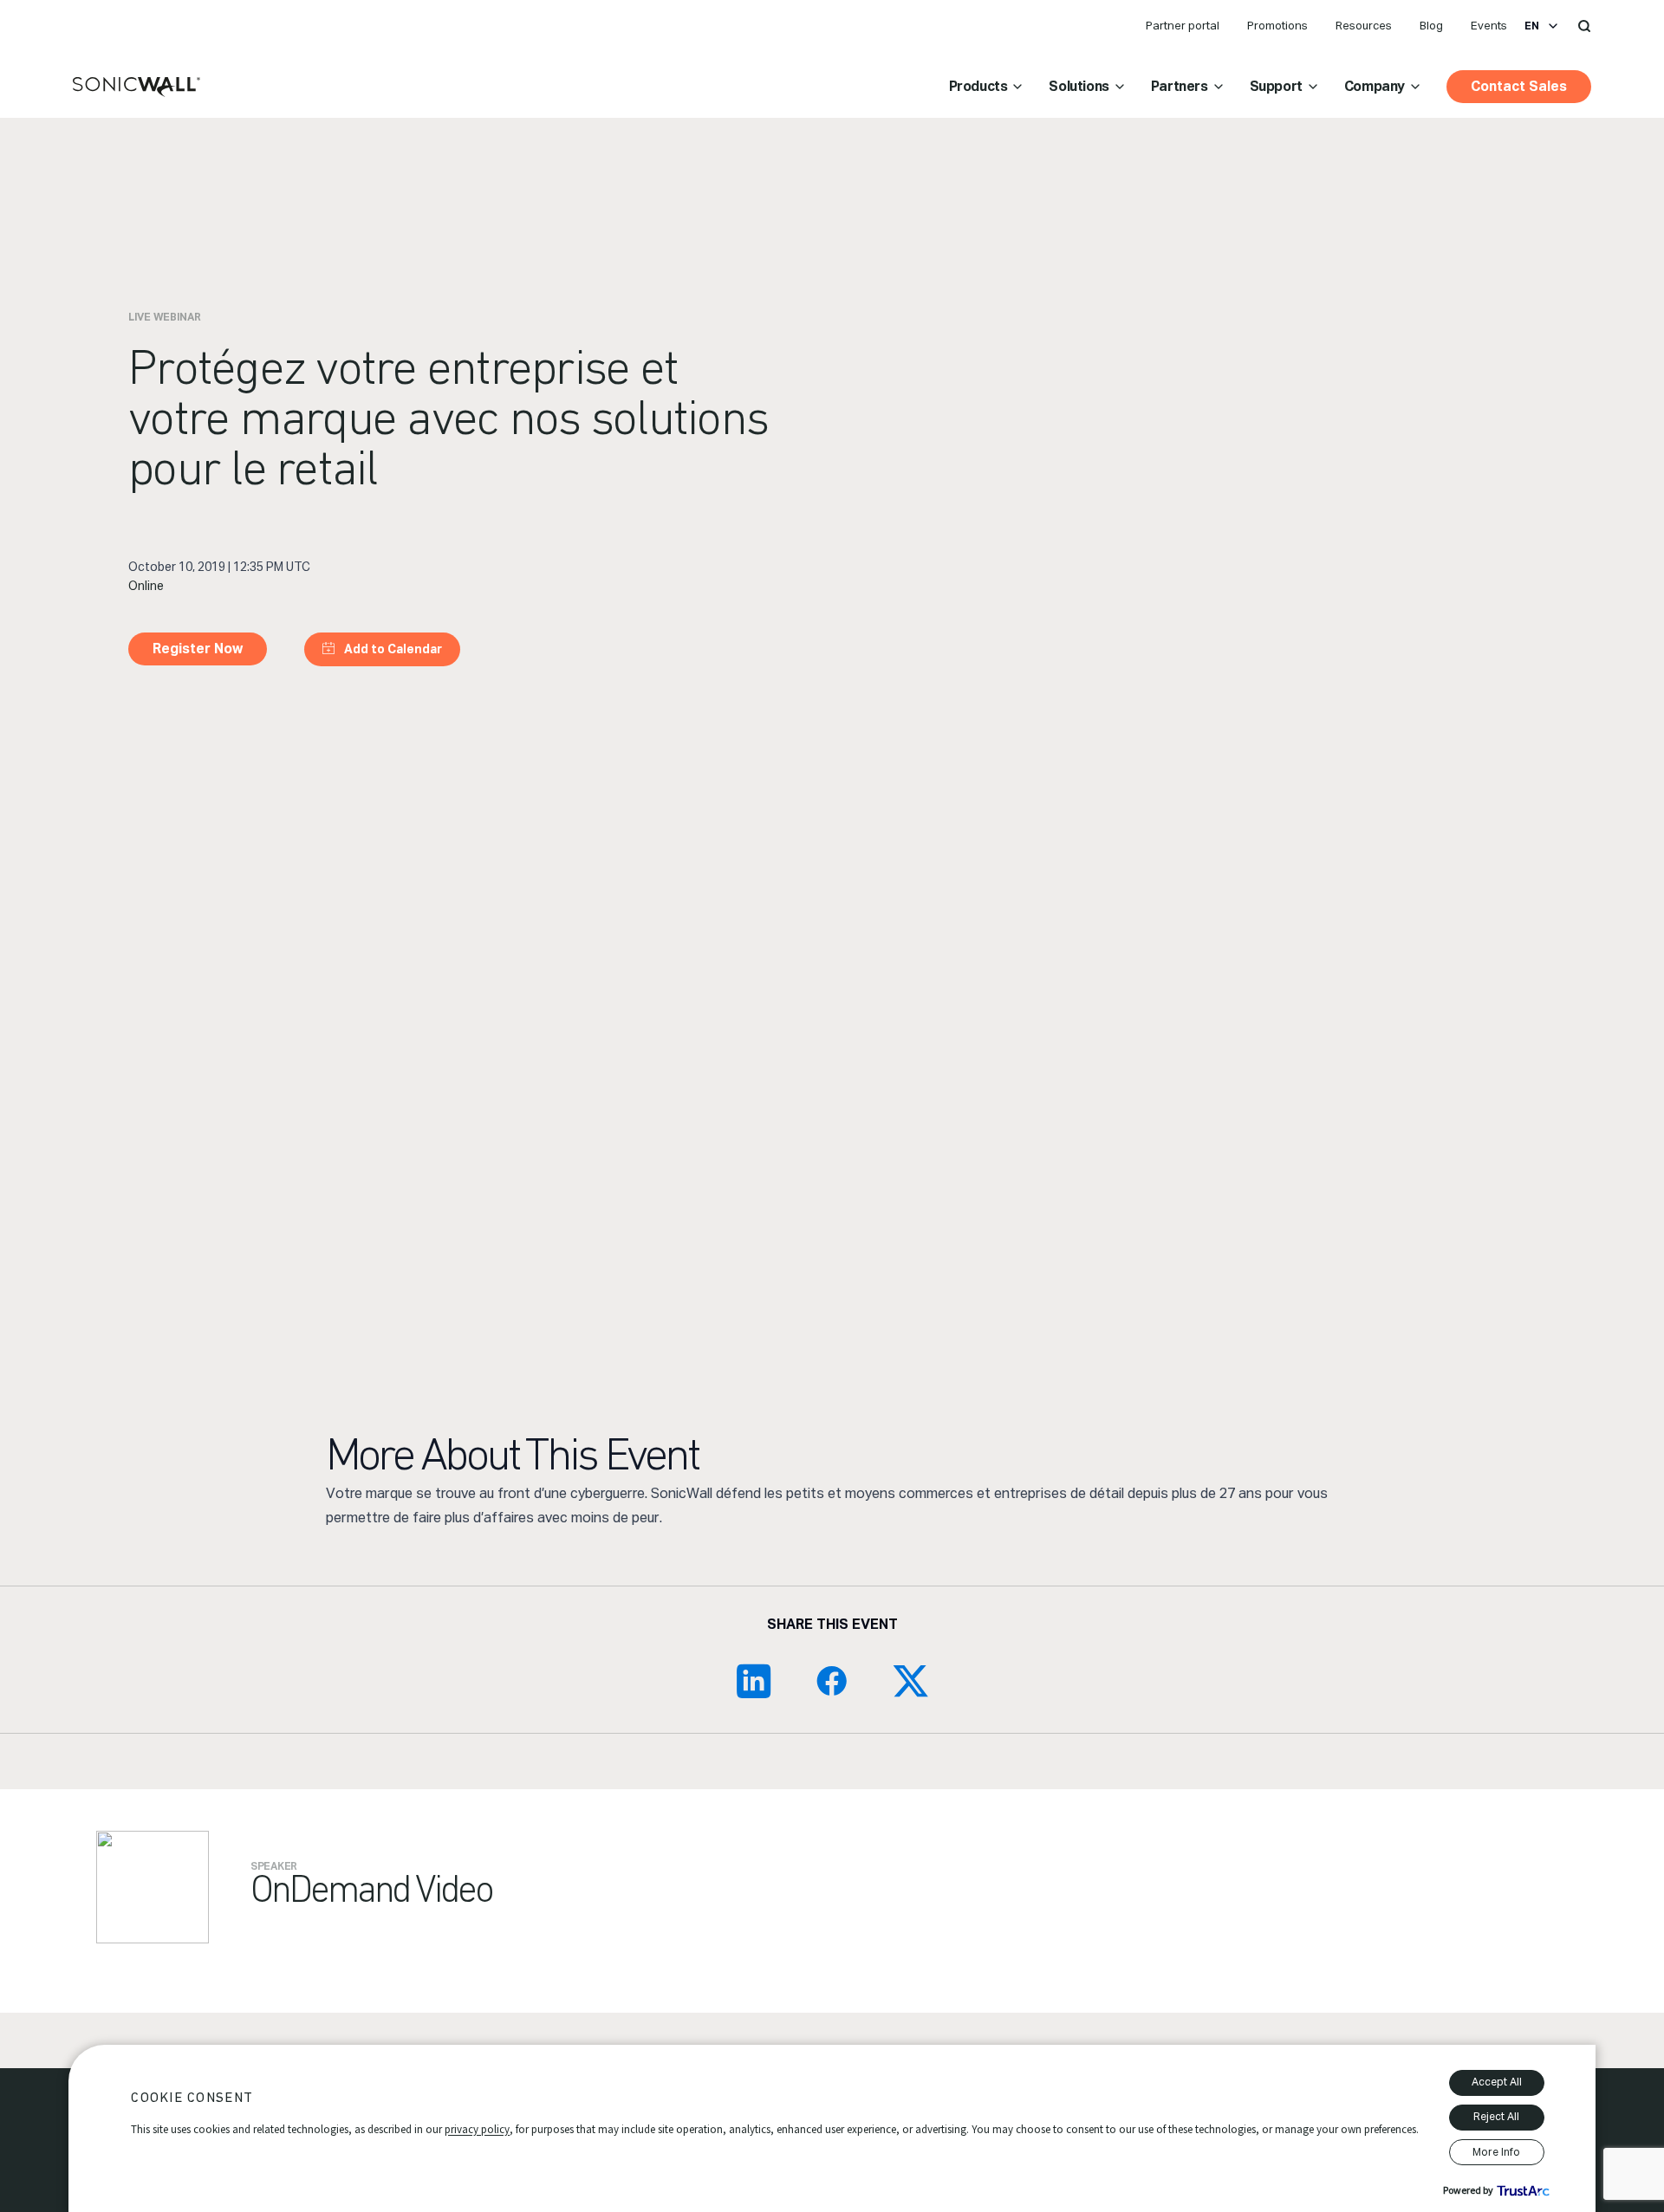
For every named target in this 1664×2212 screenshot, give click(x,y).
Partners (1180, 86)
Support (1276, 86)
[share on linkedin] (754, 1681)
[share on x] (910, 1681)
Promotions (1277, 26)
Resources (1364, 26)
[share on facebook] (832, 1681)
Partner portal (1183, 26)
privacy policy (477, 2129)
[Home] (136, 88)
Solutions (1079, 86)
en (1532, 26)
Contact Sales (1519, 86)
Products (978, 86)
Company (1375, 86)
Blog (1431, 26)
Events (1489, 26)
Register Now (198, 649)
